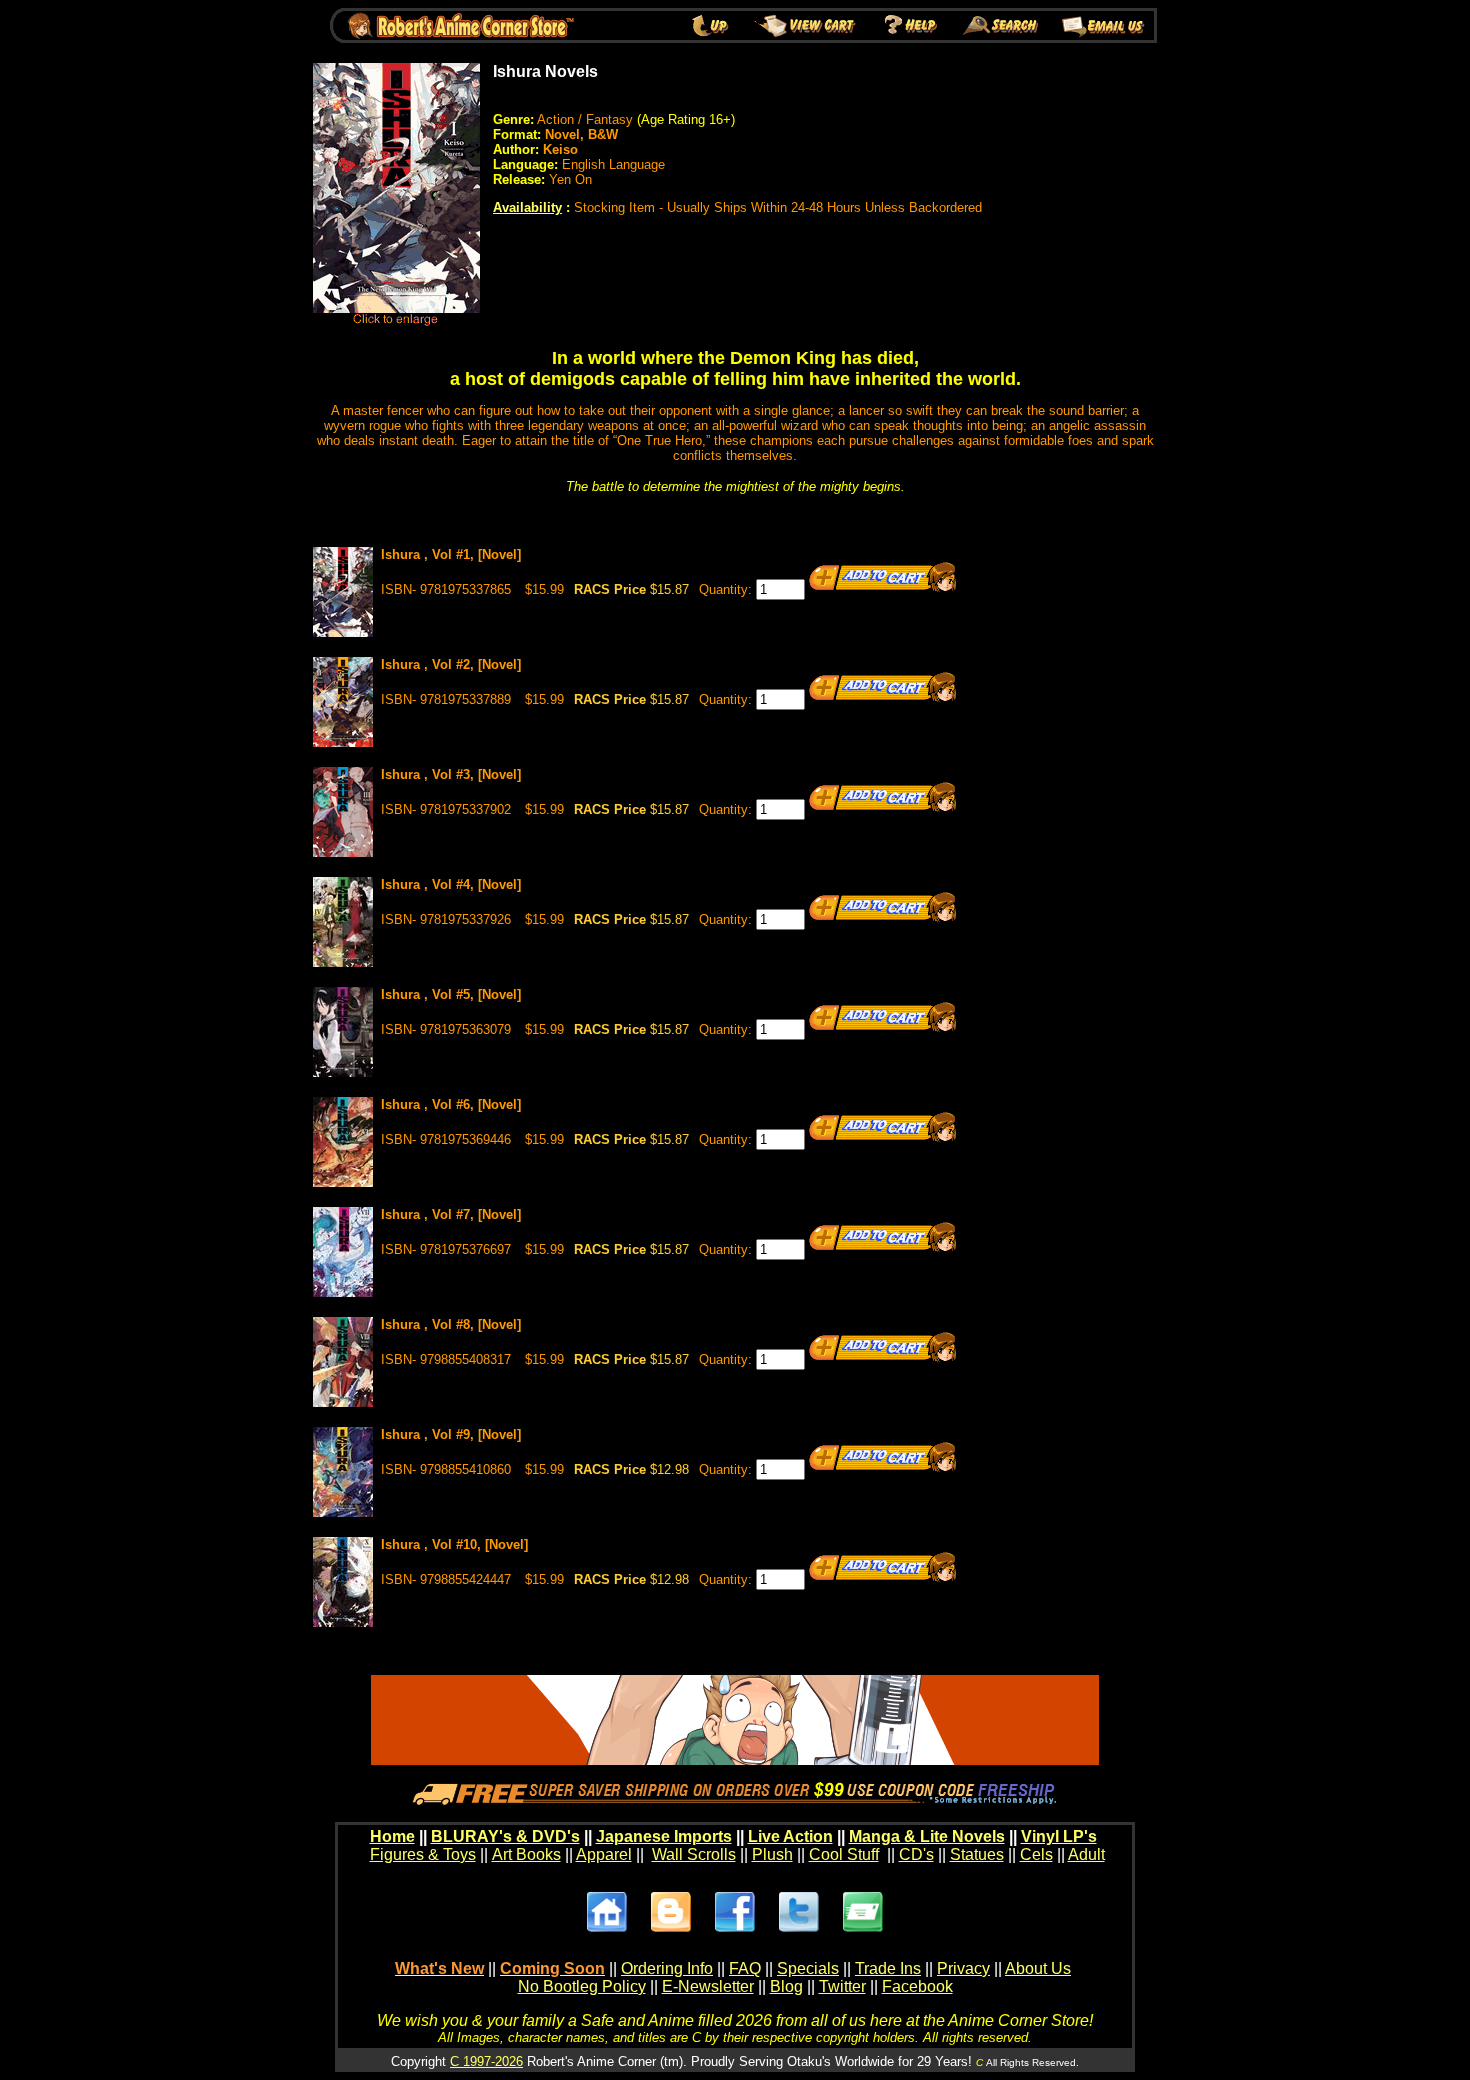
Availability (527, 207)
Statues (977, 1854)
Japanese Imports (664, 1836)
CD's (916, 1854)
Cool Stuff (844, 1854)
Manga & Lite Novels (927, 1836)
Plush (772, 1854)
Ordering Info (667, 1968)
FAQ (745, 1968)
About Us (1038, 1968)
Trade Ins (888, 1968)
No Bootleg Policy (582, 1986)
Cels (1036, 1854)
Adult (1086, 1854)
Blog (786, 1986)
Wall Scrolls (694, 1854)
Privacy (963, 1968)
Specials (808, 1968)
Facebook (917, 1986)
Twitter (842, 1986)
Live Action (790, 1836)
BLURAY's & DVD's (505, 1836)
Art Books (526, 1854)
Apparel (604, 1854)
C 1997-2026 (486, 2061)
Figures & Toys (423, 1854)
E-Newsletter (708, 1986)
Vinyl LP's (1059, 1836)
